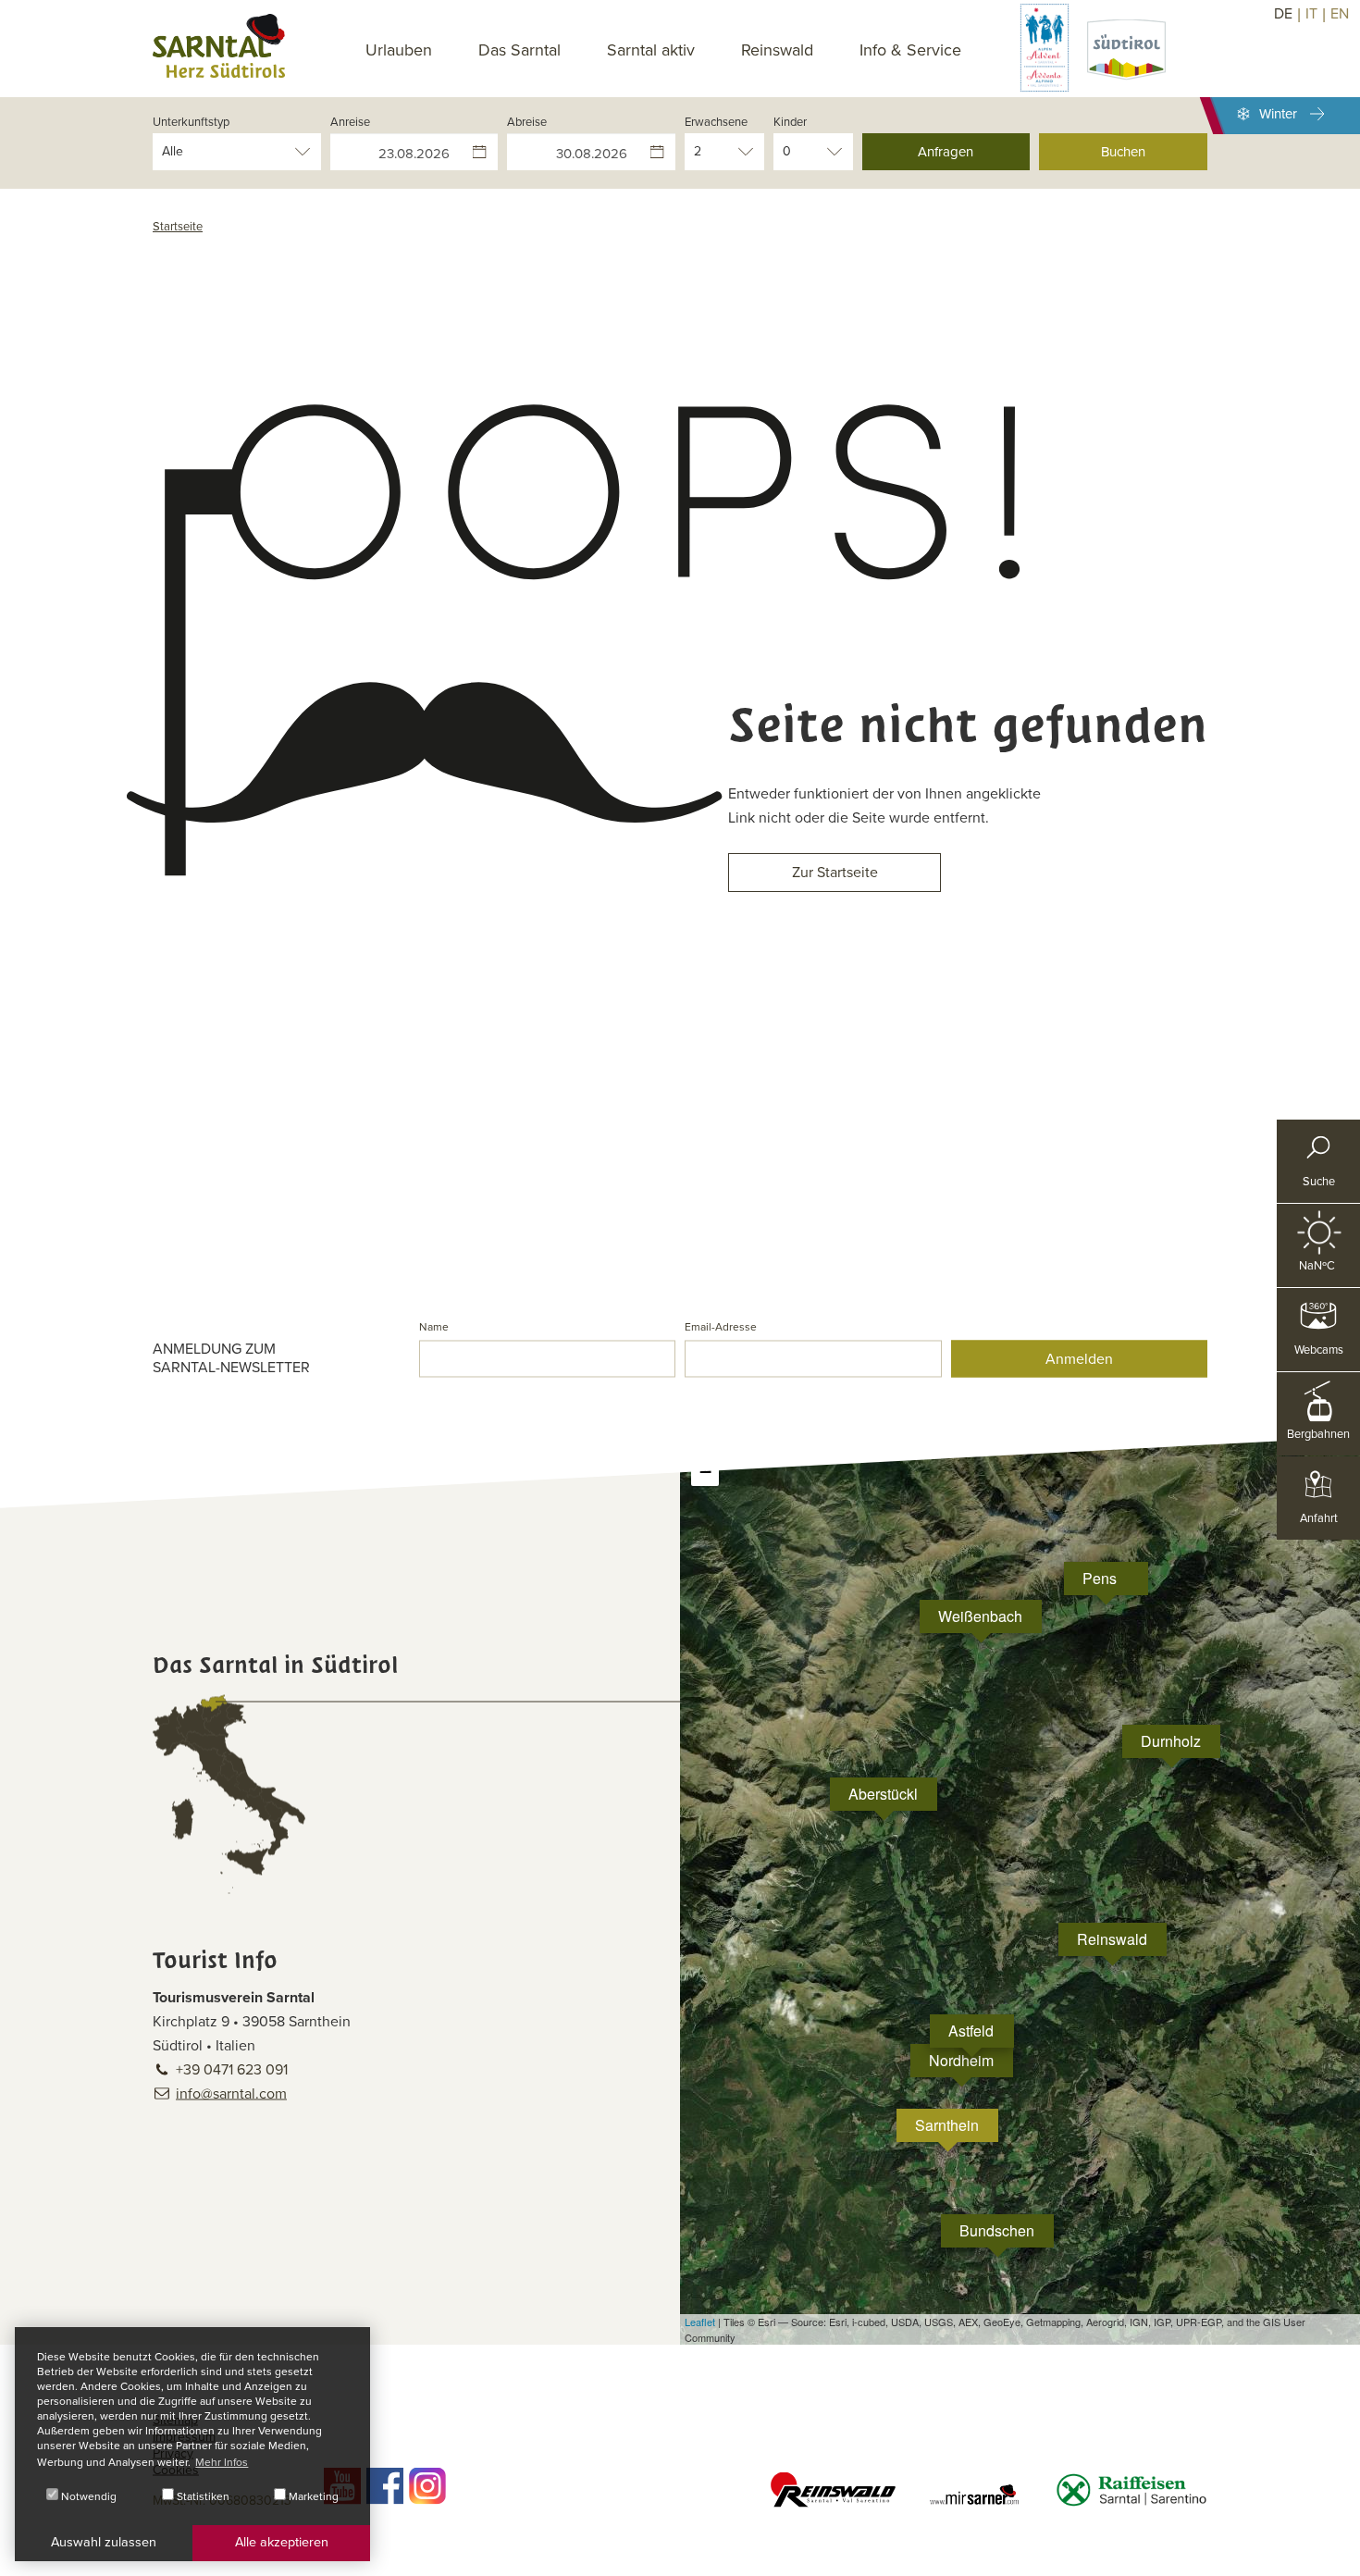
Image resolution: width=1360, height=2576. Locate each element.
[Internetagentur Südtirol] (1339, 2555)
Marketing (312, 2496)
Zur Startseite (835, 873)
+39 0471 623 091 (232, 2070)
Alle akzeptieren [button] (282, 2542)
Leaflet (700, 2322)
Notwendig (87, 2496)
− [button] (705, 1472)
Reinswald (777, 50)
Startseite (178, 227)
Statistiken (202, 2496)
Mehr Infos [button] (222, 2462)
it (1311, 14)
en (1340, 14)
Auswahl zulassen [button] (104, 2542)
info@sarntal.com (231, 2094)
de (1283, 14)
